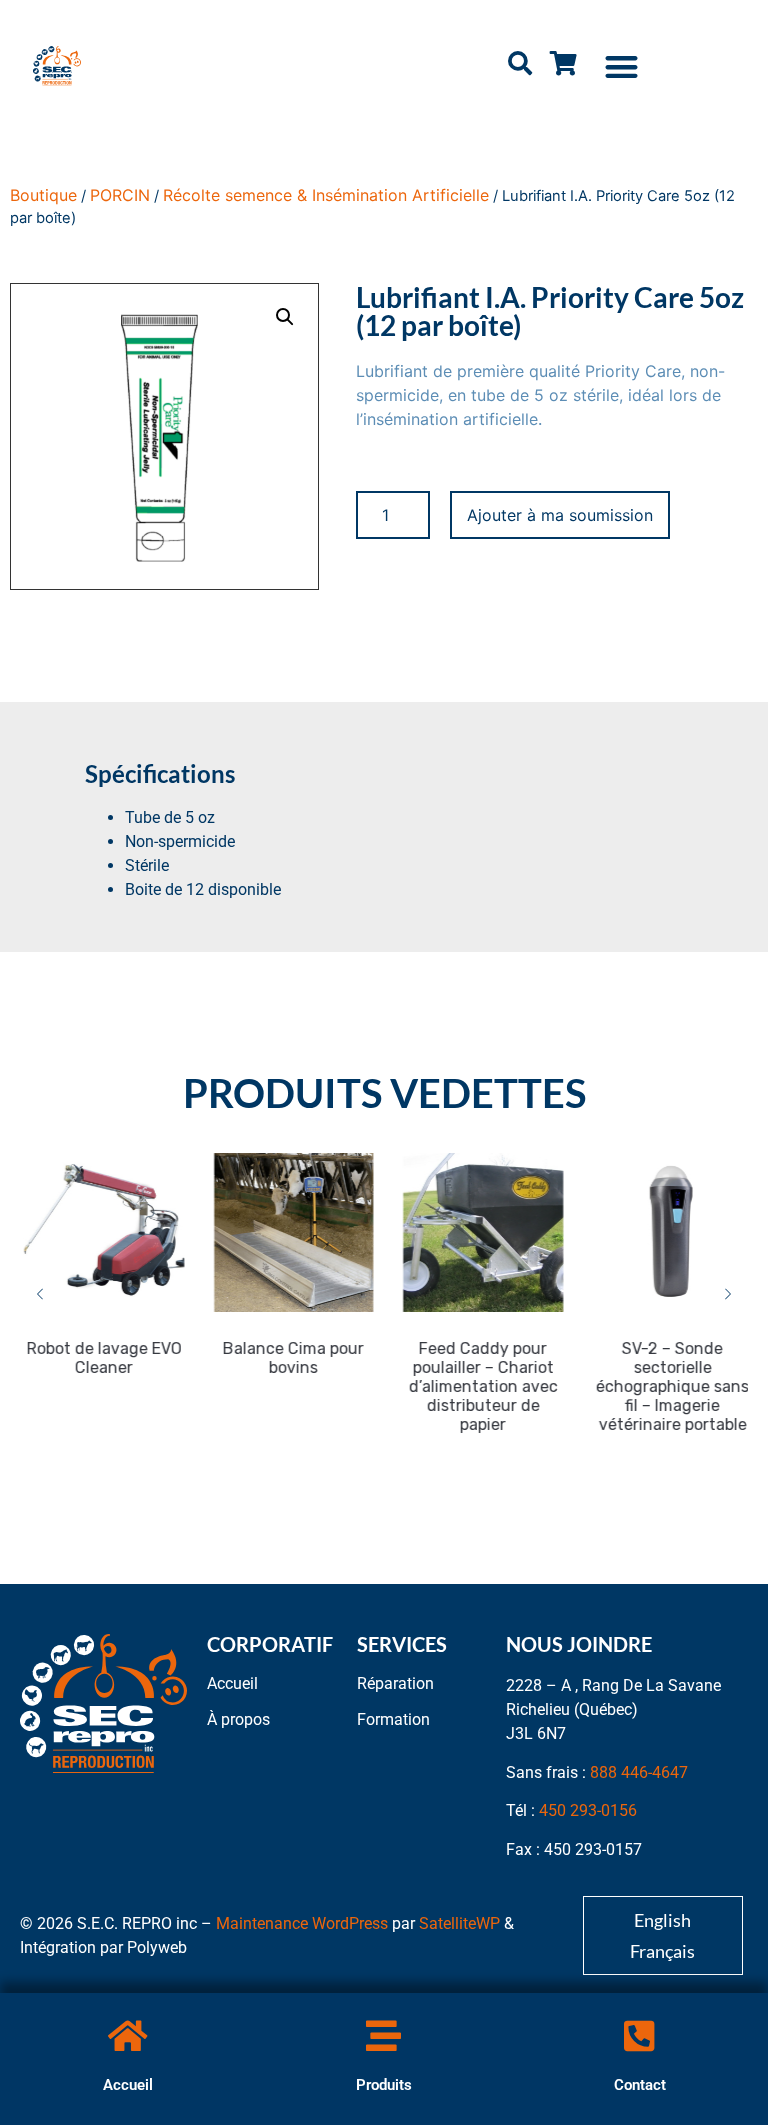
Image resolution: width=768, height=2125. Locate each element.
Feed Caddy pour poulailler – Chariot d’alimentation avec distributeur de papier (479, 1386)
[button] (622, 66)
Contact (640, 2085)
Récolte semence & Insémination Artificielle (326, 195)
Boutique (43, 195)
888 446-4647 (639, 1772)
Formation (393, 1719)
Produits (384, 2085)
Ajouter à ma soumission (560, 515)
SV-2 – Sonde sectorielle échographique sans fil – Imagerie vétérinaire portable (669, 1386)
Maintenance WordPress (302, 1923)
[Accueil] (127, 2035)
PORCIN (120, 195)
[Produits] (383, 2035)
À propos (238, 1719)
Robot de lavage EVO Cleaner (100, 1358)
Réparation (395, 1683)
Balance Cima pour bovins (290, 1358)
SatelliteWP (459, 1923)
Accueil (128, 2085)
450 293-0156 (588, 1810)
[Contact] (639, 2035)
